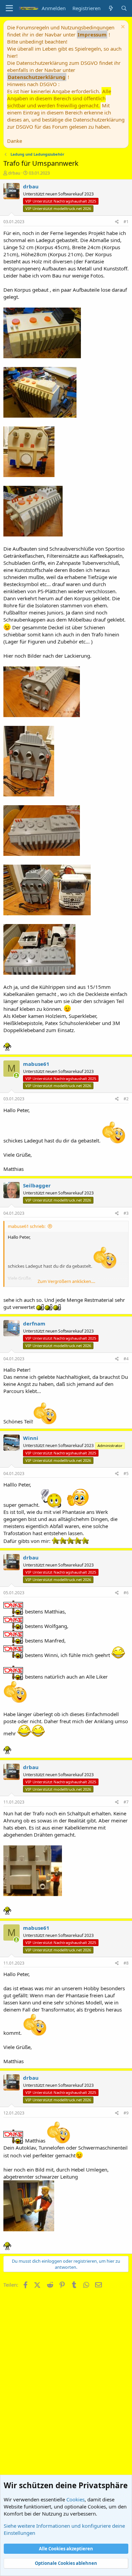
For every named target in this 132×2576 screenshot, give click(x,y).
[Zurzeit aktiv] (16, 1075)
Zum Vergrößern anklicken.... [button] (66, 1281)
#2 (126, 1099)
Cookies (75, 2499)
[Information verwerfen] (122, 28)
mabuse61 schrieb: (27, 1226)
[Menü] (9, 8)
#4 (126, 1359)
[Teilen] (117, 222)
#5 (126, 1474)
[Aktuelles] (111, 8)
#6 (126, 1593)
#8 (126, 1963)
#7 (126, 1802)
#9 (126, 2113)
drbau (14, 173)
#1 (126, 222)
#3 (126, 1213)
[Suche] (124, 8)
